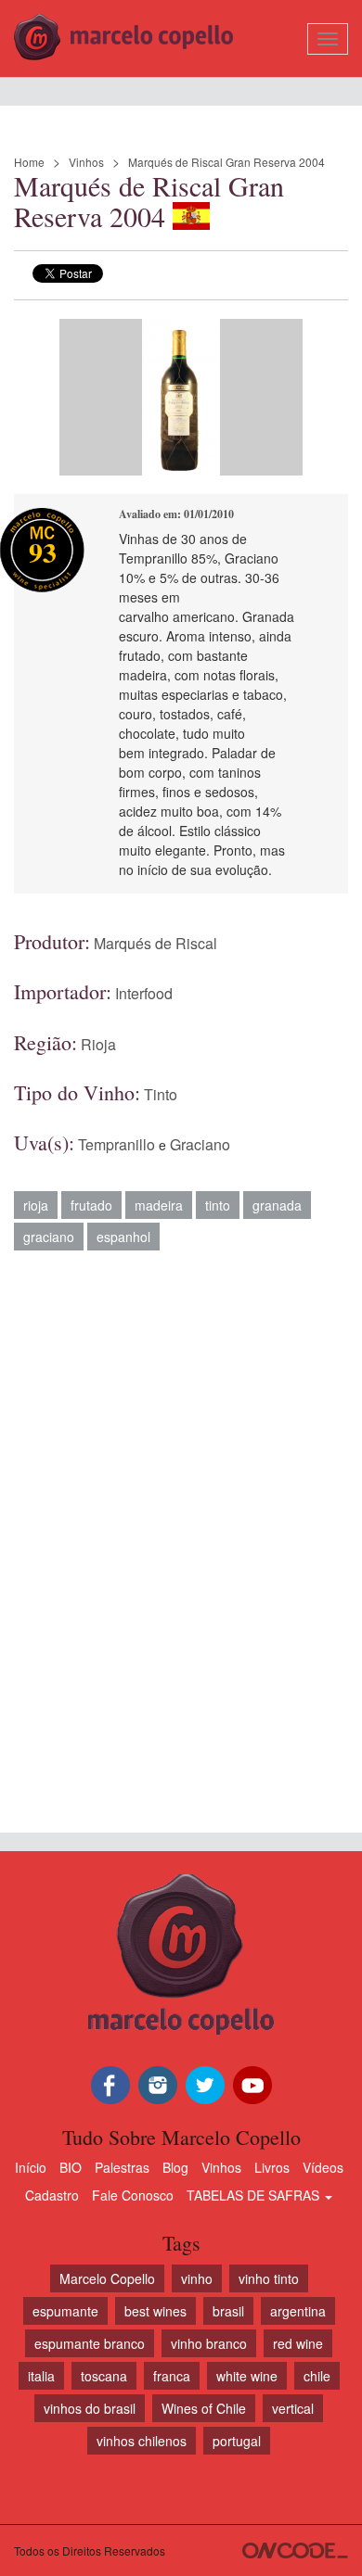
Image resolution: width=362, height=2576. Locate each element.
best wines (155, 2311)
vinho (197, 2278)
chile (317, 2376)
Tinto (161, 1094)
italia (41, 2376)
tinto (218, 1205)
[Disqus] (181, 1532)
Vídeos (323, 2167)
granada (277, 1205)
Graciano (200, 1144)
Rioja (98, 1044)
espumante (65, 2311)
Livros (272, 2167)
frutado (91, 1205)
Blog (175, 2167)
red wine (298, 2343)
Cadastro (52, 2195)
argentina (298, 2311)
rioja (36, 1205)
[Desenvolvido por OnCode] (295, 2551)
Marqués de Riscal (155, 943)
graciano (49, 1237)
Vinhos (86, 162)
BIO (71, 2167)
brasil (228, 2311)
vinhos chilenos (142, 2441)
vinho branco (209, 2343)
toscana (104, 2376)
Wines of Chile (204, 2408)
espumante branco (90, 2343)
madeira (159, 1205)
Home (29, 162)
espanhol (123, 1237)
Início (31, 2167)
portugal (237, 2441)
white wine (247, 2376)
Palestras (122, 2167)
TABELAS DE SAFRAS (255, 2195)
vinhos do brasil (90, 2408)
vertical (293, 2408)
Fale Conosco (133, 2195)
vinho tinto (269, 2278)
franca (172, 2376)
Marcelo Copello (107, 2278)
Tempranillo (116, 1144)
